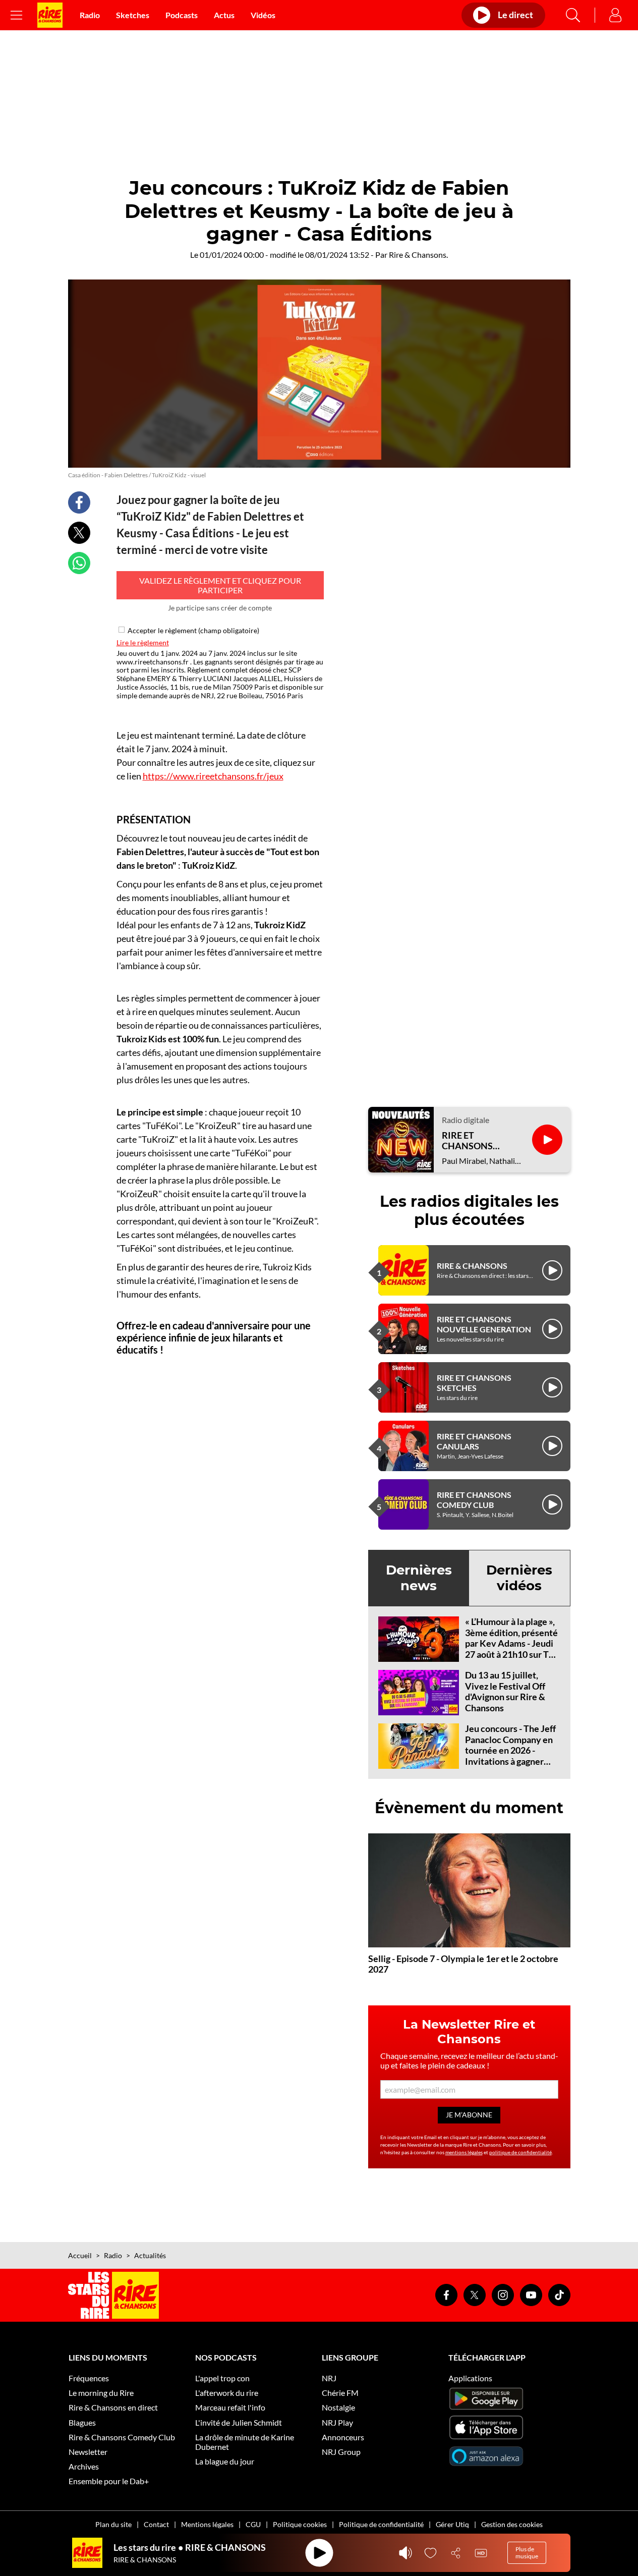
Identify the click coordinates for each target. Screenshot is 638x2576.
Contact (156, 2524)
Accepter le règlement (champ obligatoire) (193, 630)
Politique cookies (300, 2524)
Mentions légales (207, 2524)
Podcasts (182, 15)
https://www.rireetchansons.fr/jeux (213, 776)
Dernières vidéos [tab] (519, 1578)
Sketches (133, 15)
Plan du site (113, 2524)
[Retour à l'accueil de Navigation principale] (50, 15)
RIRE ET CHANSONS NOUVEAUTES (472, 1141)
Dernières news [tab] (419, 1578)
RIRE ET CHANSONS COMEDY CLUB (474, 1499)
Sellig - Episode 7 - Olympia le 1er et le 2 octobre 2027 (463, 1964)
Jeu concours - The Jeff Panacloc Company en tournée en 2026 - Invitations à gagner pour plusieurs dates (510, 1750)
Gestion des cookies (512, 2524)
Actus (224, 15)
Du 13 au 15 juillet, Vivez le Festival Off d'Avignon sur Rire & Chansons (505, 1691)
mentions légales (464, 2152)
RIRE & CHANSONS (472, 1266)
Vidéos (263, 15)
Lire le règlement (143, 642)
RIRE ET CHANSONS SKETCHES (474, 1382)
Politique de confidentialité (381, 2524)
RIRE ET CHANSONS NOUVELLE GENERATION (484, 1324)
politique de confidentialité (520, 2152)
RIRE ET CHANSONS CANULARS (474, 1441)
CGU (253, 2524)
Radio (90, 15)
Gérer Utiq (452, 2524)
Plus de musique (527, 2553)
